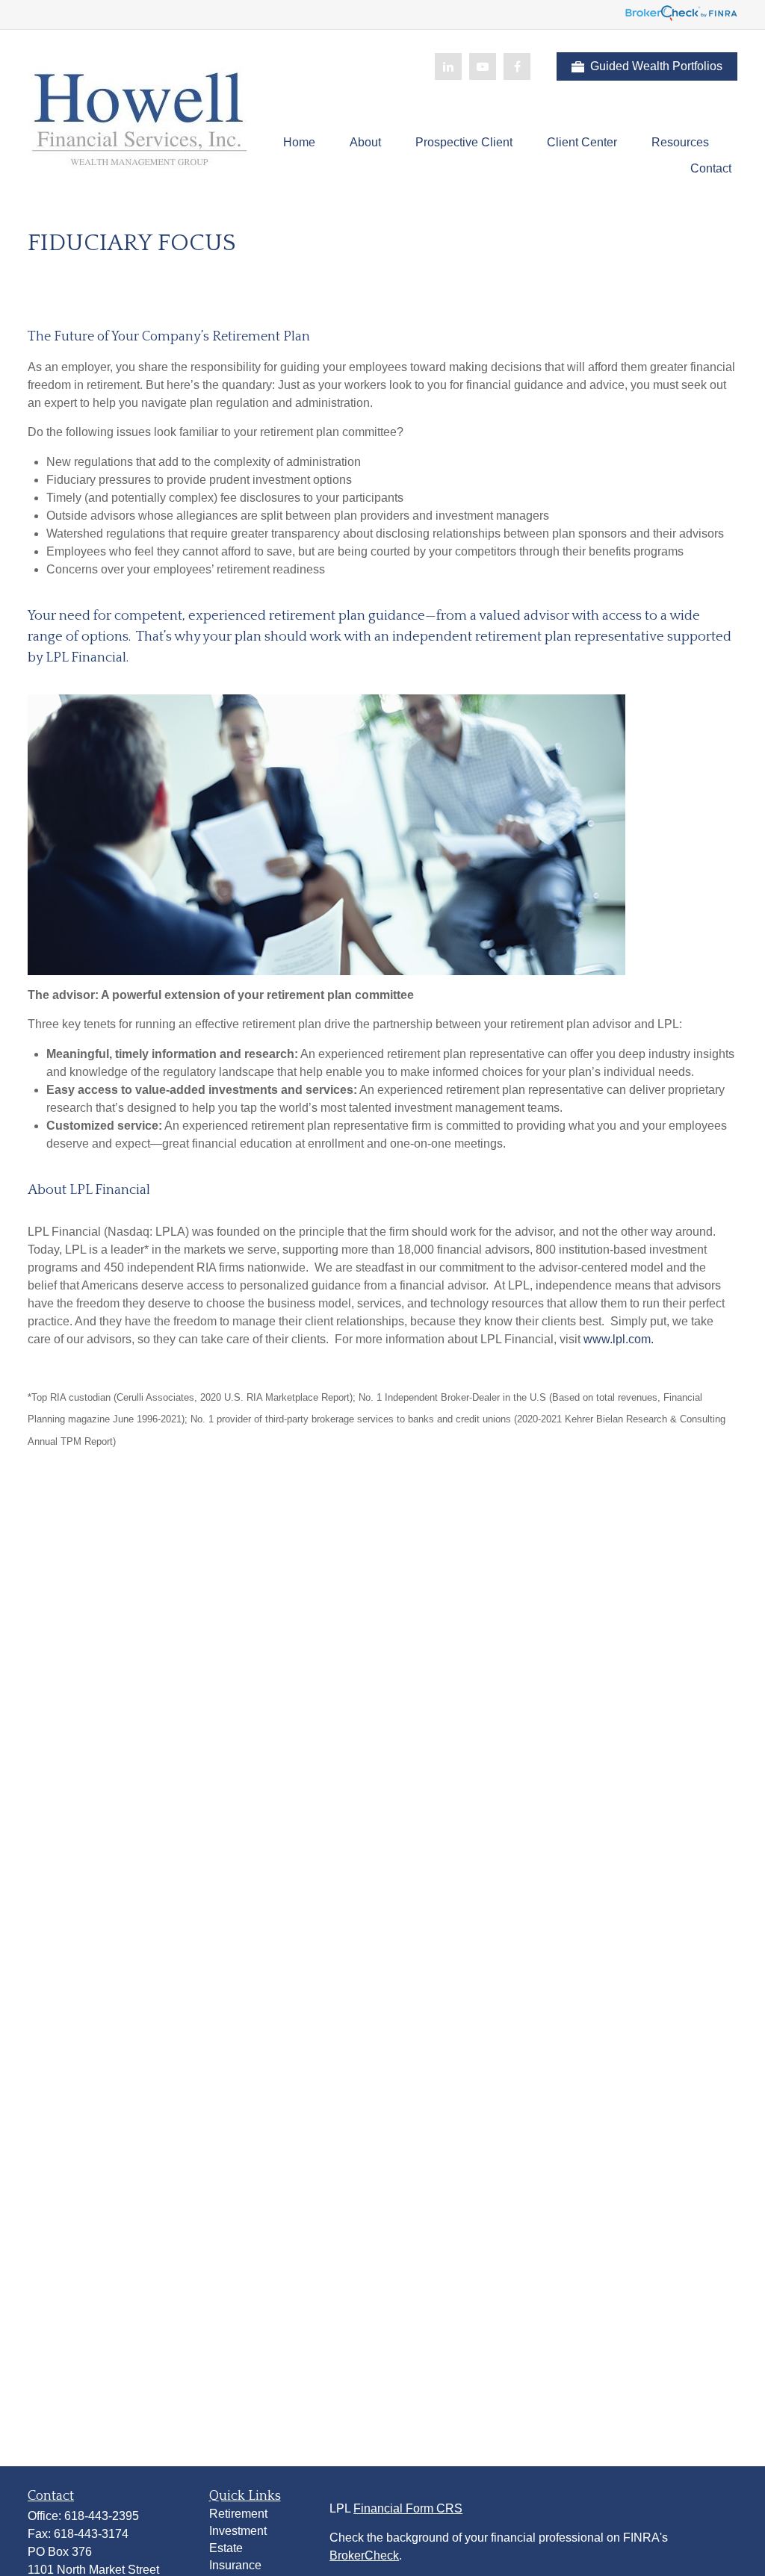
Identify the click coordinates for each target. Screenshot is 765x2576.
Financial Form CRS (408, 2508)
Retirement (238, 2514)
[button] (299, 142)
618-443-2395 (102, 2516)
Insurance (235, 2565)
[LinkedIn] (448, 66)
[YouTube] (483, 66)
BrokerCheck (364, 2555)
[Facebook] (517, 66)
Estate (226, 2548)
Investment (238, 2531)
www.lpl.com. (617, 1339)
